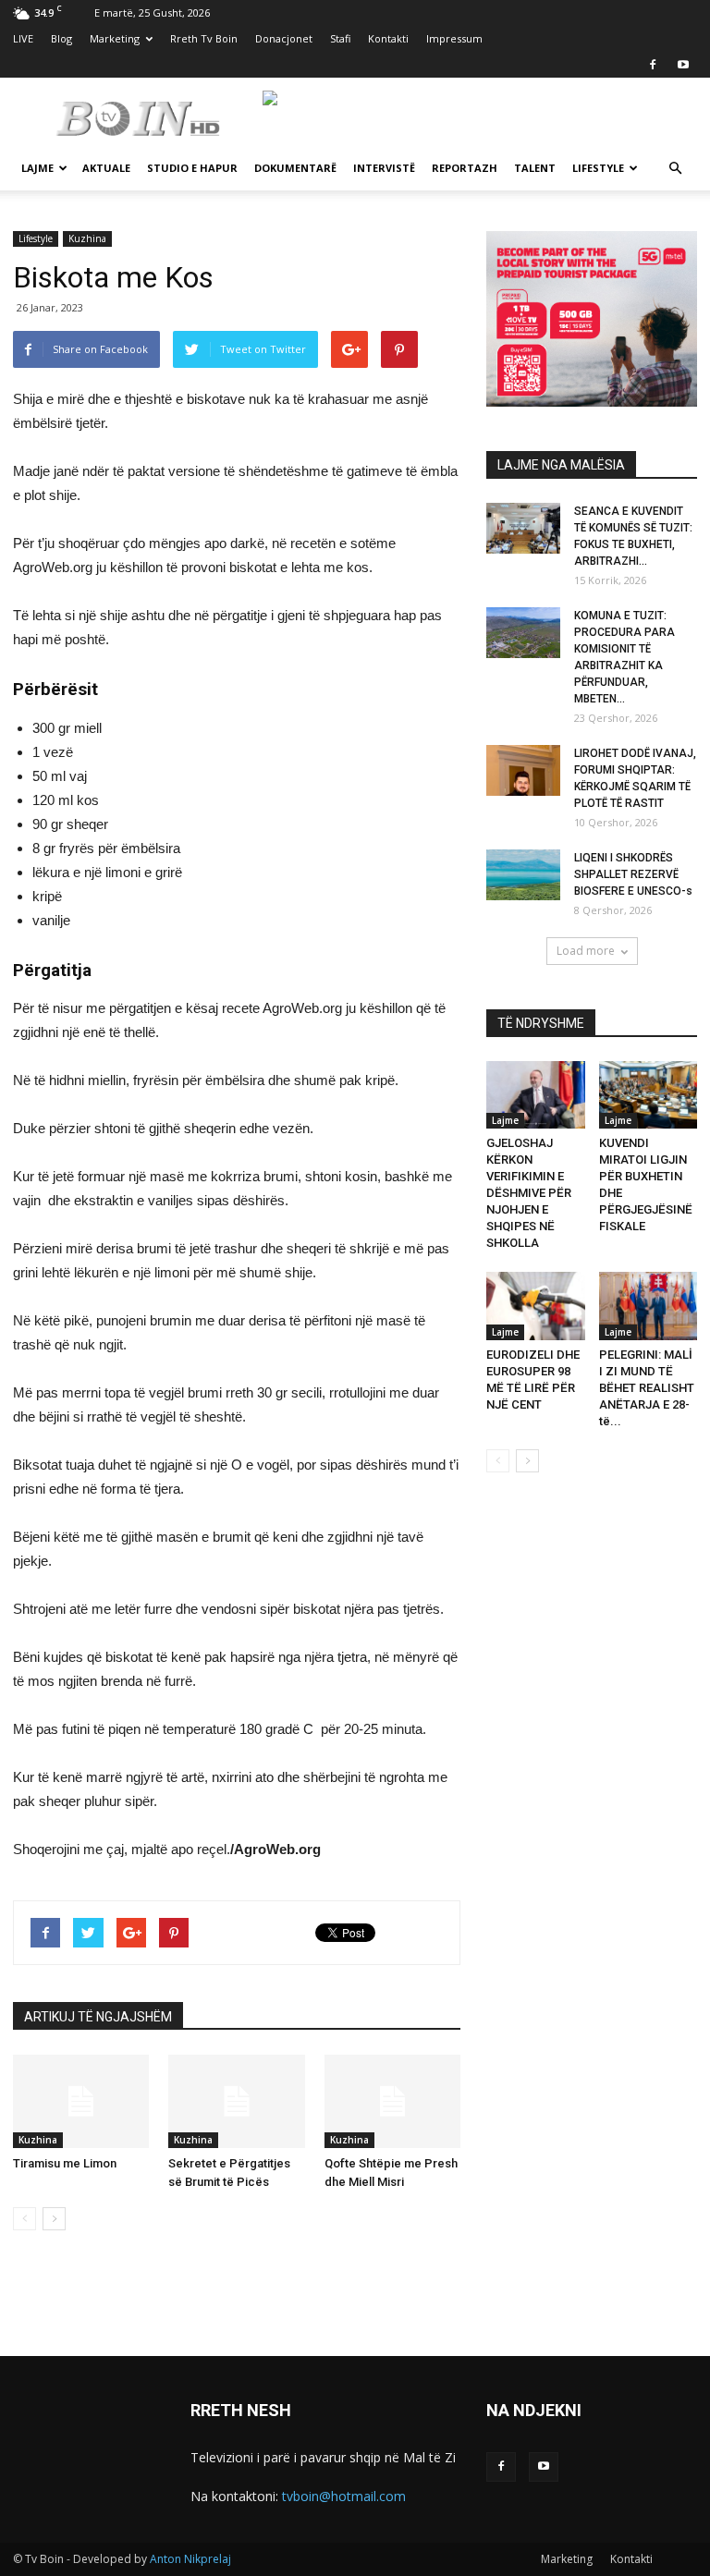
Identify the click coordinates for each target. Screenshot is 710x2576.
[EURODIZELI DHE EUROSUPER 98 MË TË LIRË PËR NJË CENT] (536, 1306)
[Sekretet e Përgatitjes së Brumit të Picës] (236, 2101)
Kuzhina (87, 238)
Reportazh (465, 168)
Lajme (37, 168)
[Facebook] (653, 65)
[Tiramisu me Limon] (81, 2101)
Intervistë (384, 168)
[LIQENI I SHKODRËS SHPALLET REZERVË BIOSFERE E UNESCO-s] (523, 875)
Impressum (454, 38)
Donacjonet (284, 38)
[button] (675, 169)
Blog (61, 38)
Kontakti (388, 38)
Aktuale (106, 168)
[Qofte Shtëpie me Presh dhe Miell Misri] (392, 2101)
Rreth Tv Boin (204, 38)
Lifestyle (598, 168)
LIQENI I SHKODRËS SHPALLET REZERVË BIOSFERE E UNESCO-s (633, 874)
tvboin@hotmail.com (344, 2496)
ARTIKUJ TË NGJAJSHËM (98, 2017)
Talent (535, 168)
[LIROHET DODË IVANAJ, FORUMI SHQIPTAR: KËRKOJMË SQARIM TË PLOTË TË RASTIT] (523, 770)
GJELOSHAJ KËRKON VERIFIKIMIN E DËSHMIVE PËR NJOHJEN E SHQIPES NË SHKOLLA (529, 1193)
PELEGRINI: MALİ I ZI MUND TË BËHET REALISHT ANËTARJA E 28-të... (647, 1388)
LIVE (23, 38)
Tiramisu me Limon (65, 2163)
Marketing (115, 38)
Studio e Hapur (192, 168)
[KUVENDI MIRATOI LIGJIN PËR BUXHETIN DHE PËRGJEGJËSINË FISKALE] (649, 1095)
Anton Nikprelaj (190, 2559)
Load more (586, 951)
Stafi (340, 38)
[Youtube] (683, 65)
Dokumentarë (295, 168)
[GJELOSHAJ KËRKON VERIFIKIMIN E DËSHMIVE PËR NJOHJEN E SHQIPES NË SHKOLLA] (536, 1095)
